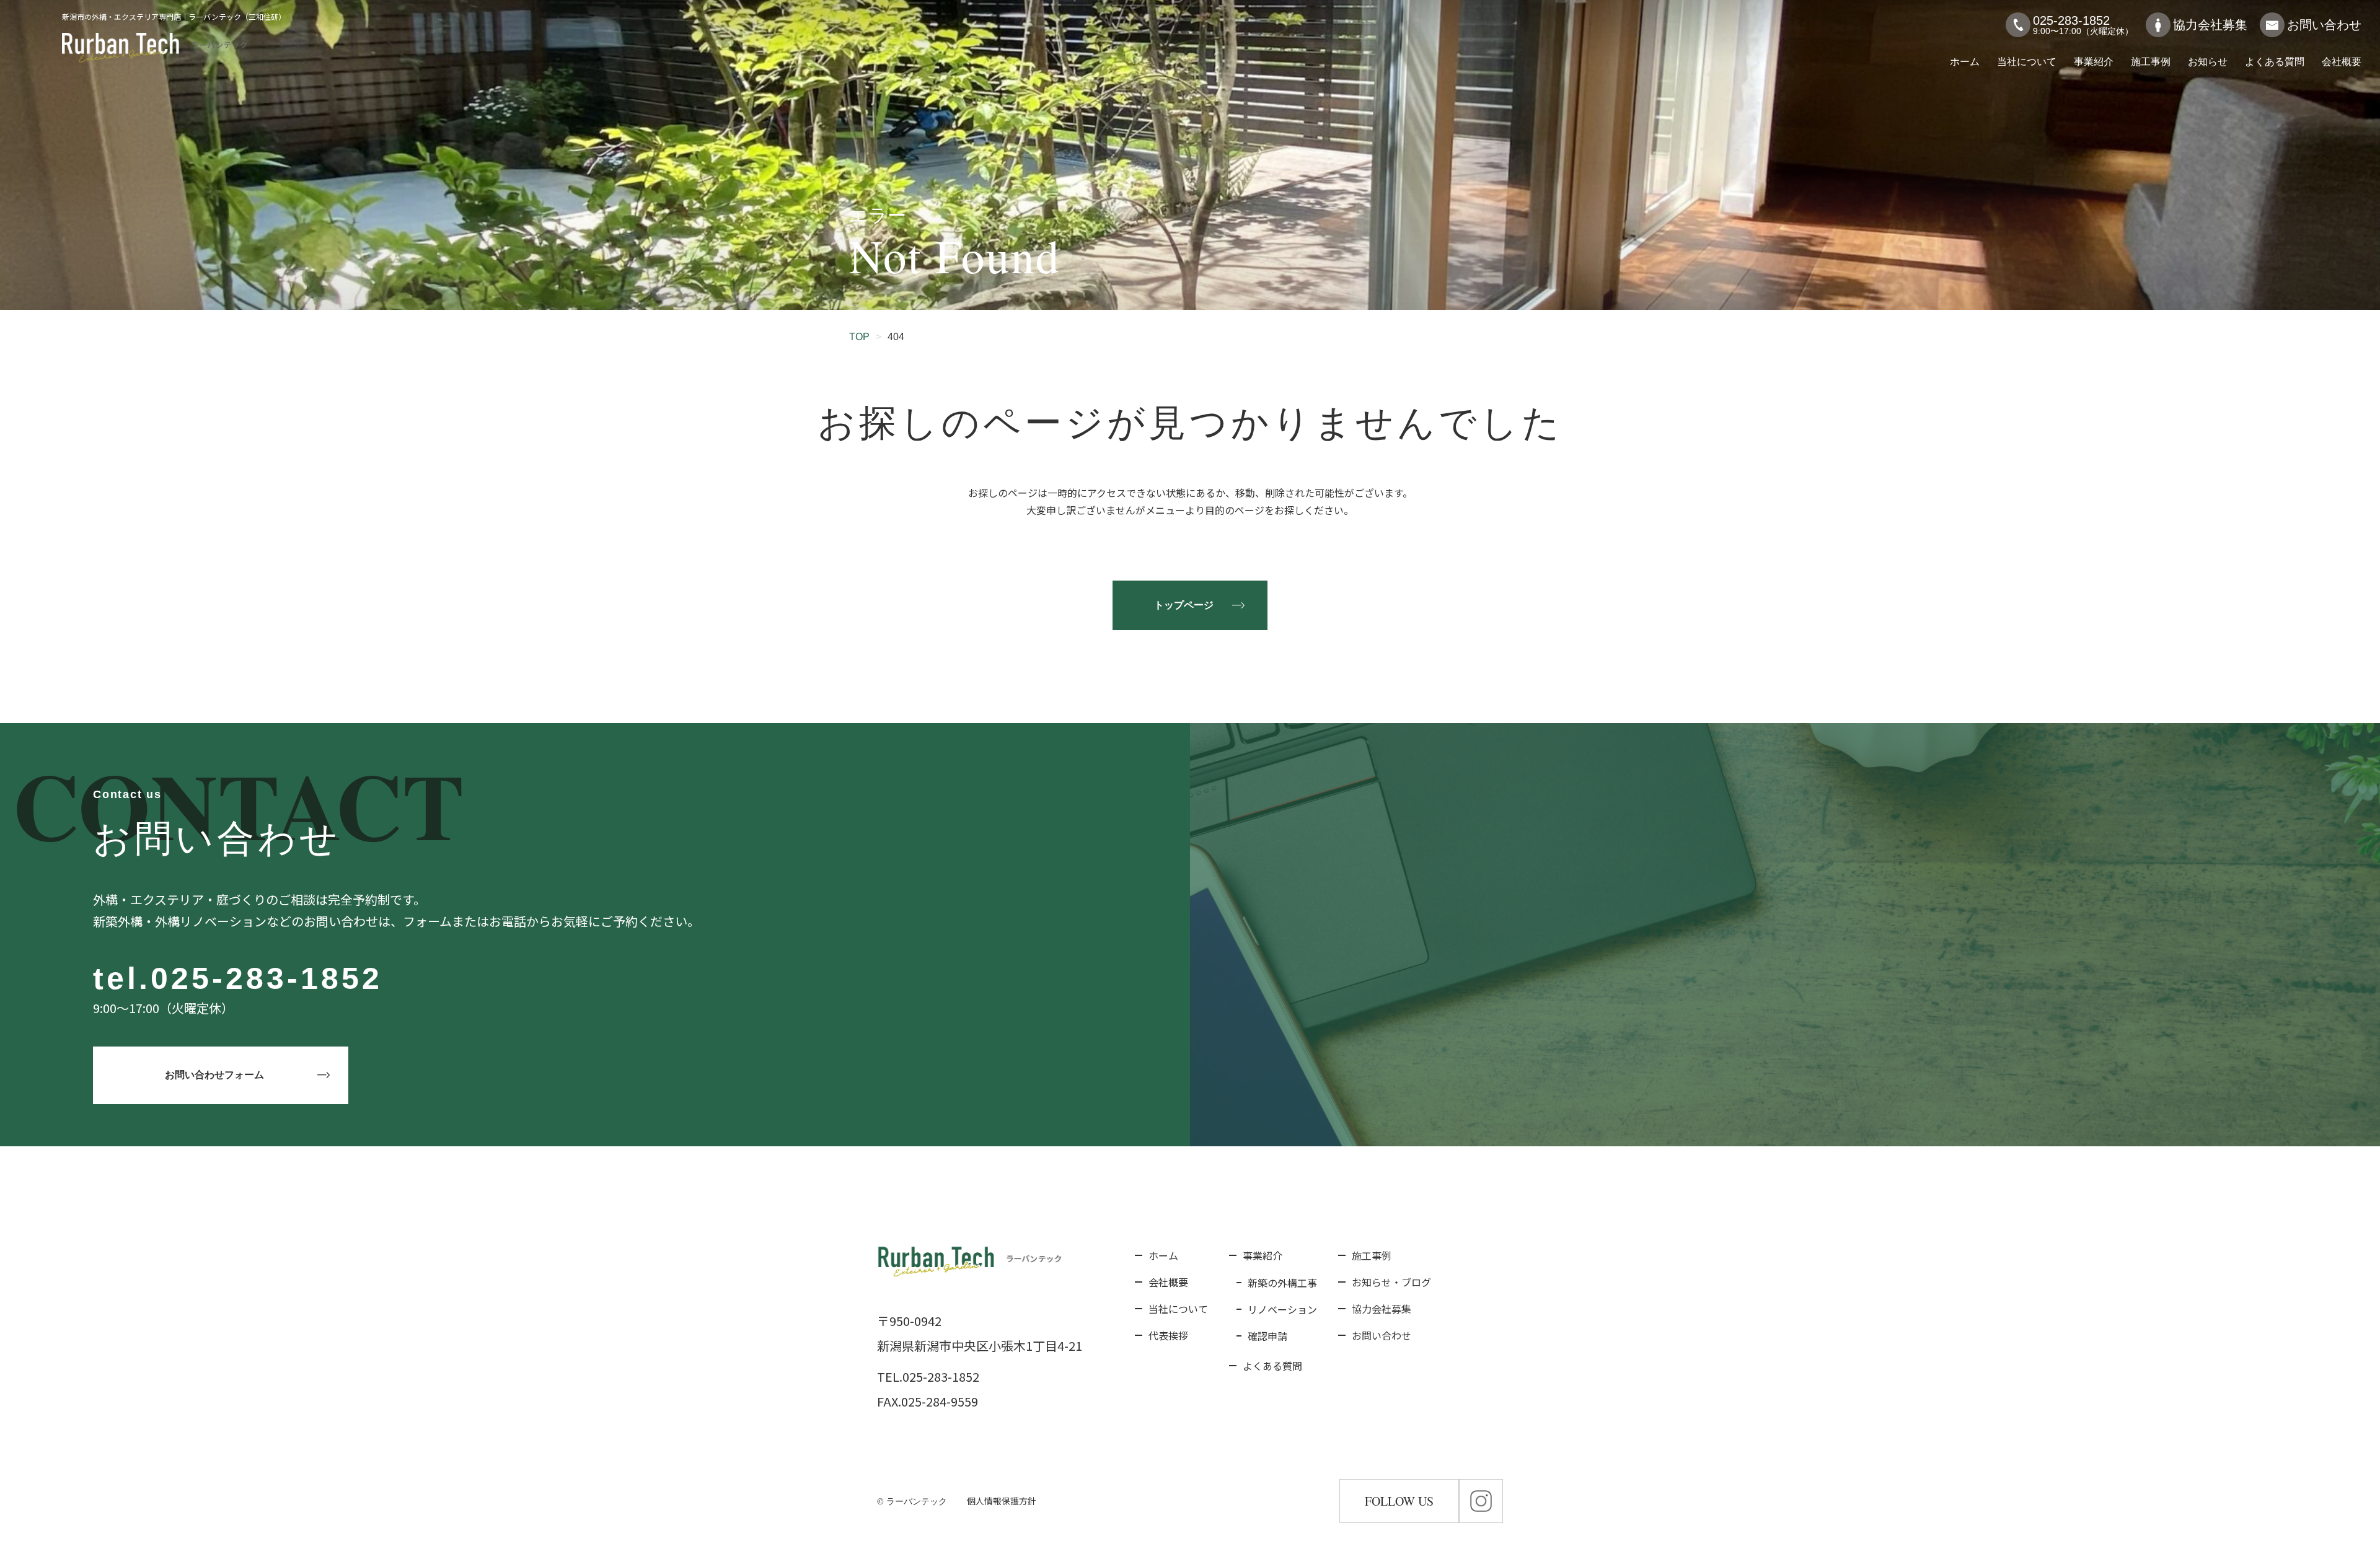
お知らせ (2208, 62)
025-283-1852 (267, 978)
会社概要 (2342, 62)
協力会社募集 (2210, 25)
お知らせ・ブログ (1391, 1282)
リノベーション (1282, 1309)
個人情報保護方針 (1002, 1501)
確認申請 (1267, 1336)
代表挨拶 (1168, 1335)
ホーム (1965, 62)
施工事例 (2151, 62)
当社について (2027, 62)
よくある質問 (2275, 62)
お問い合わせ (2324, 25)
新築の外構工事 (1282, 1283)
